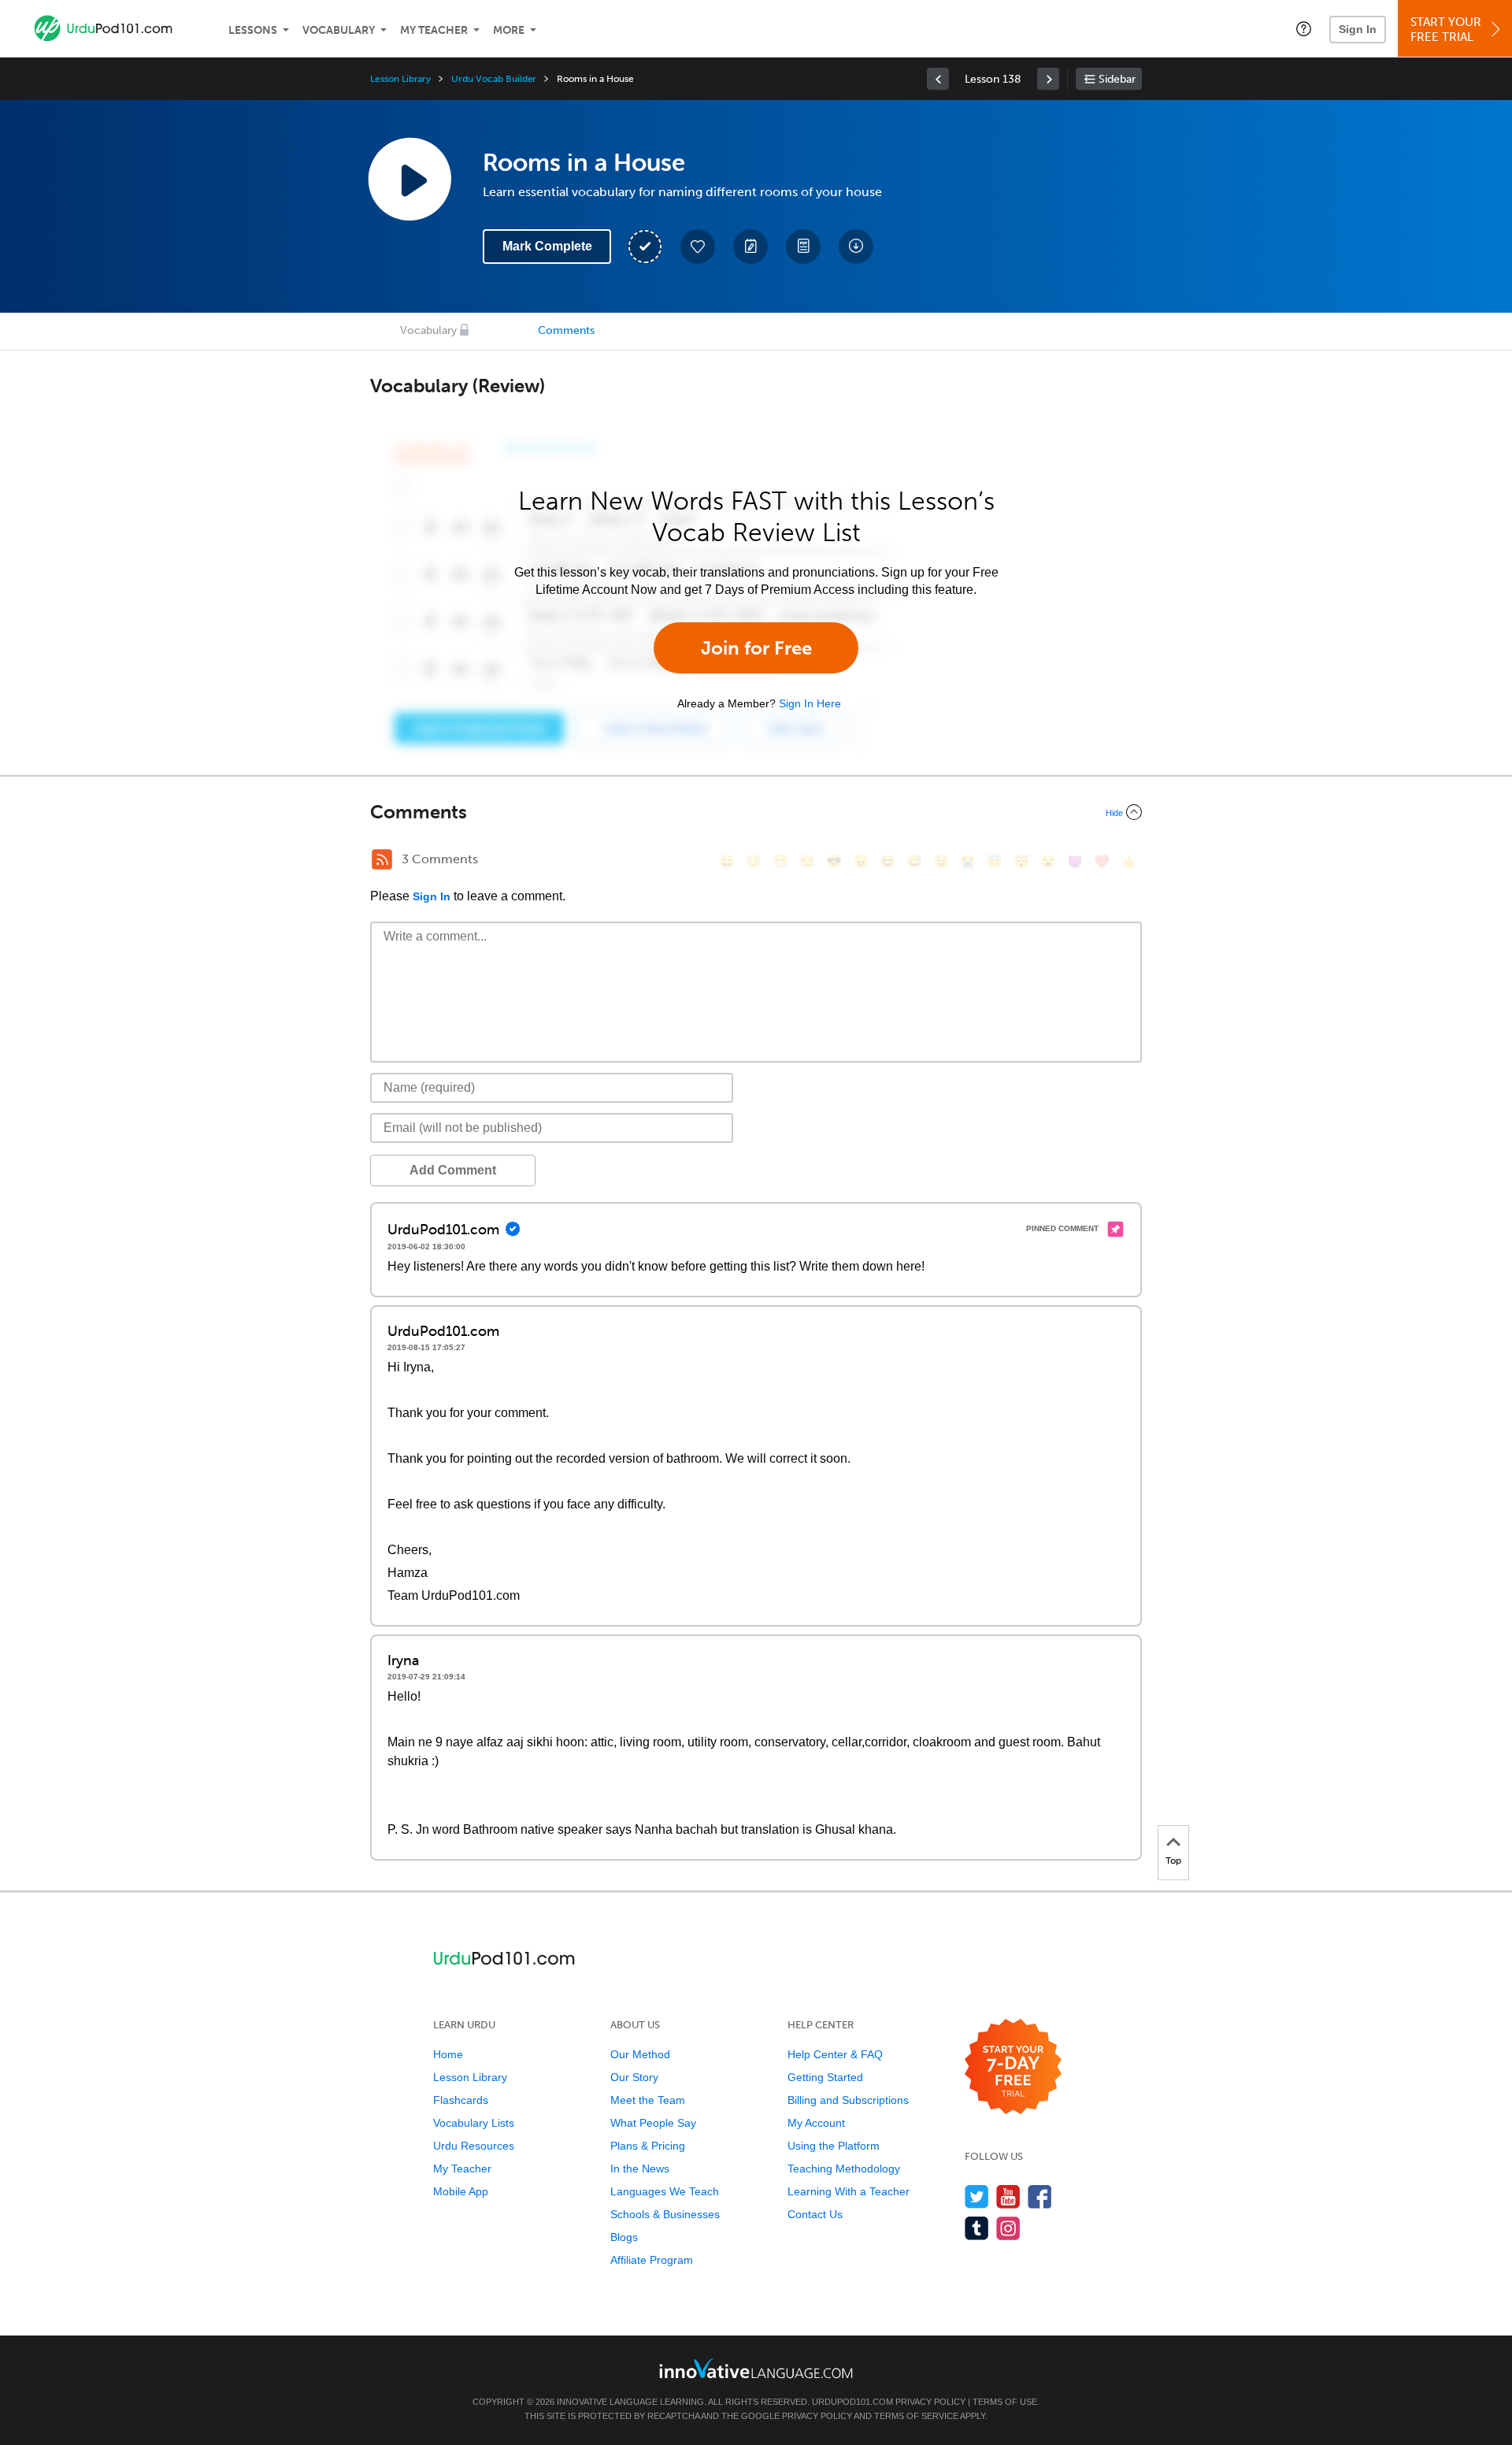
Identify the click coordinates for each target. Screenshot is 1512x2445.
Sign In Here (810, 703)
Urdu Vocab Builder (494, 79)
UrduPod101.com (852, 2402)
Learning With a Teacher (849, 2191)
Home (448, 2054)
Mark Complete (547, 246)
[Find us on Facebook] (1040, 2196)
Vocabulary (339, 30)
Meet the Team (648, 2100)
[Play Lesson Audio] (409, 179)
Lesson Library (400, 79)
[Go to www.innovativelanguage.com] (756, 2368)
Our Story (634, 2077)
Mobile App (461, 2191)
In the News (640, 2169)
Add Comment (453, 1170)
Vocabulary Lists (474, 2123)
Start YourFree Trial (1446, 30)
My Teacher (434, 30)
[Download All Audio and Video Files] (856, 247)
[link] (938, 79)
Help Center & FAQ (835, 2054)
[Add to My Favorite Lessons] (698, 247)
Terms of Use (1005, 2402)
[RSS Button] (382, 859)
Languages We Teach (665, 2191)
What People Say (653, 2123)
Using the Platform (834, 2146)
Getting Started (825, 2077)
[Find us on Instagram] (1008, 2228)
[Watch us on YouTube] (1008, 2196)
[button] (1304, 28)
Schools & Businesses (665, 2214)
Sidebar (1117, 79)
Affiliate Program (652, 2260)
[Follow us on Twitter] (977, 2196)
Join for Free (756, 648)
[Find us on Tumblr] (977, 2228)
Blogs (624, 2237)
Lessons (253, 30)
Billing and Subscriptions (848, 2100)
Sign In (1358, 29)
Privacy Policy (930, 2402)
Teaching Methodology (844, 2169)
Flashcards (461, 2100)
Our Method (640, 2054)
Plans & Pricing (648, 2146)
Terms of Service (916, 2416)
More (509, 30)
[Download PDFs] (803, 247)
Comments (566, 330)
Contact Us (815, 2214)
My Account (816, 2123)
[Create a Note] (750, 247)
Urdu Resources (474, 2146)
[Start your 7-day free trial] (1013, 2067)
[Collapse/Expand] (756, 812)
